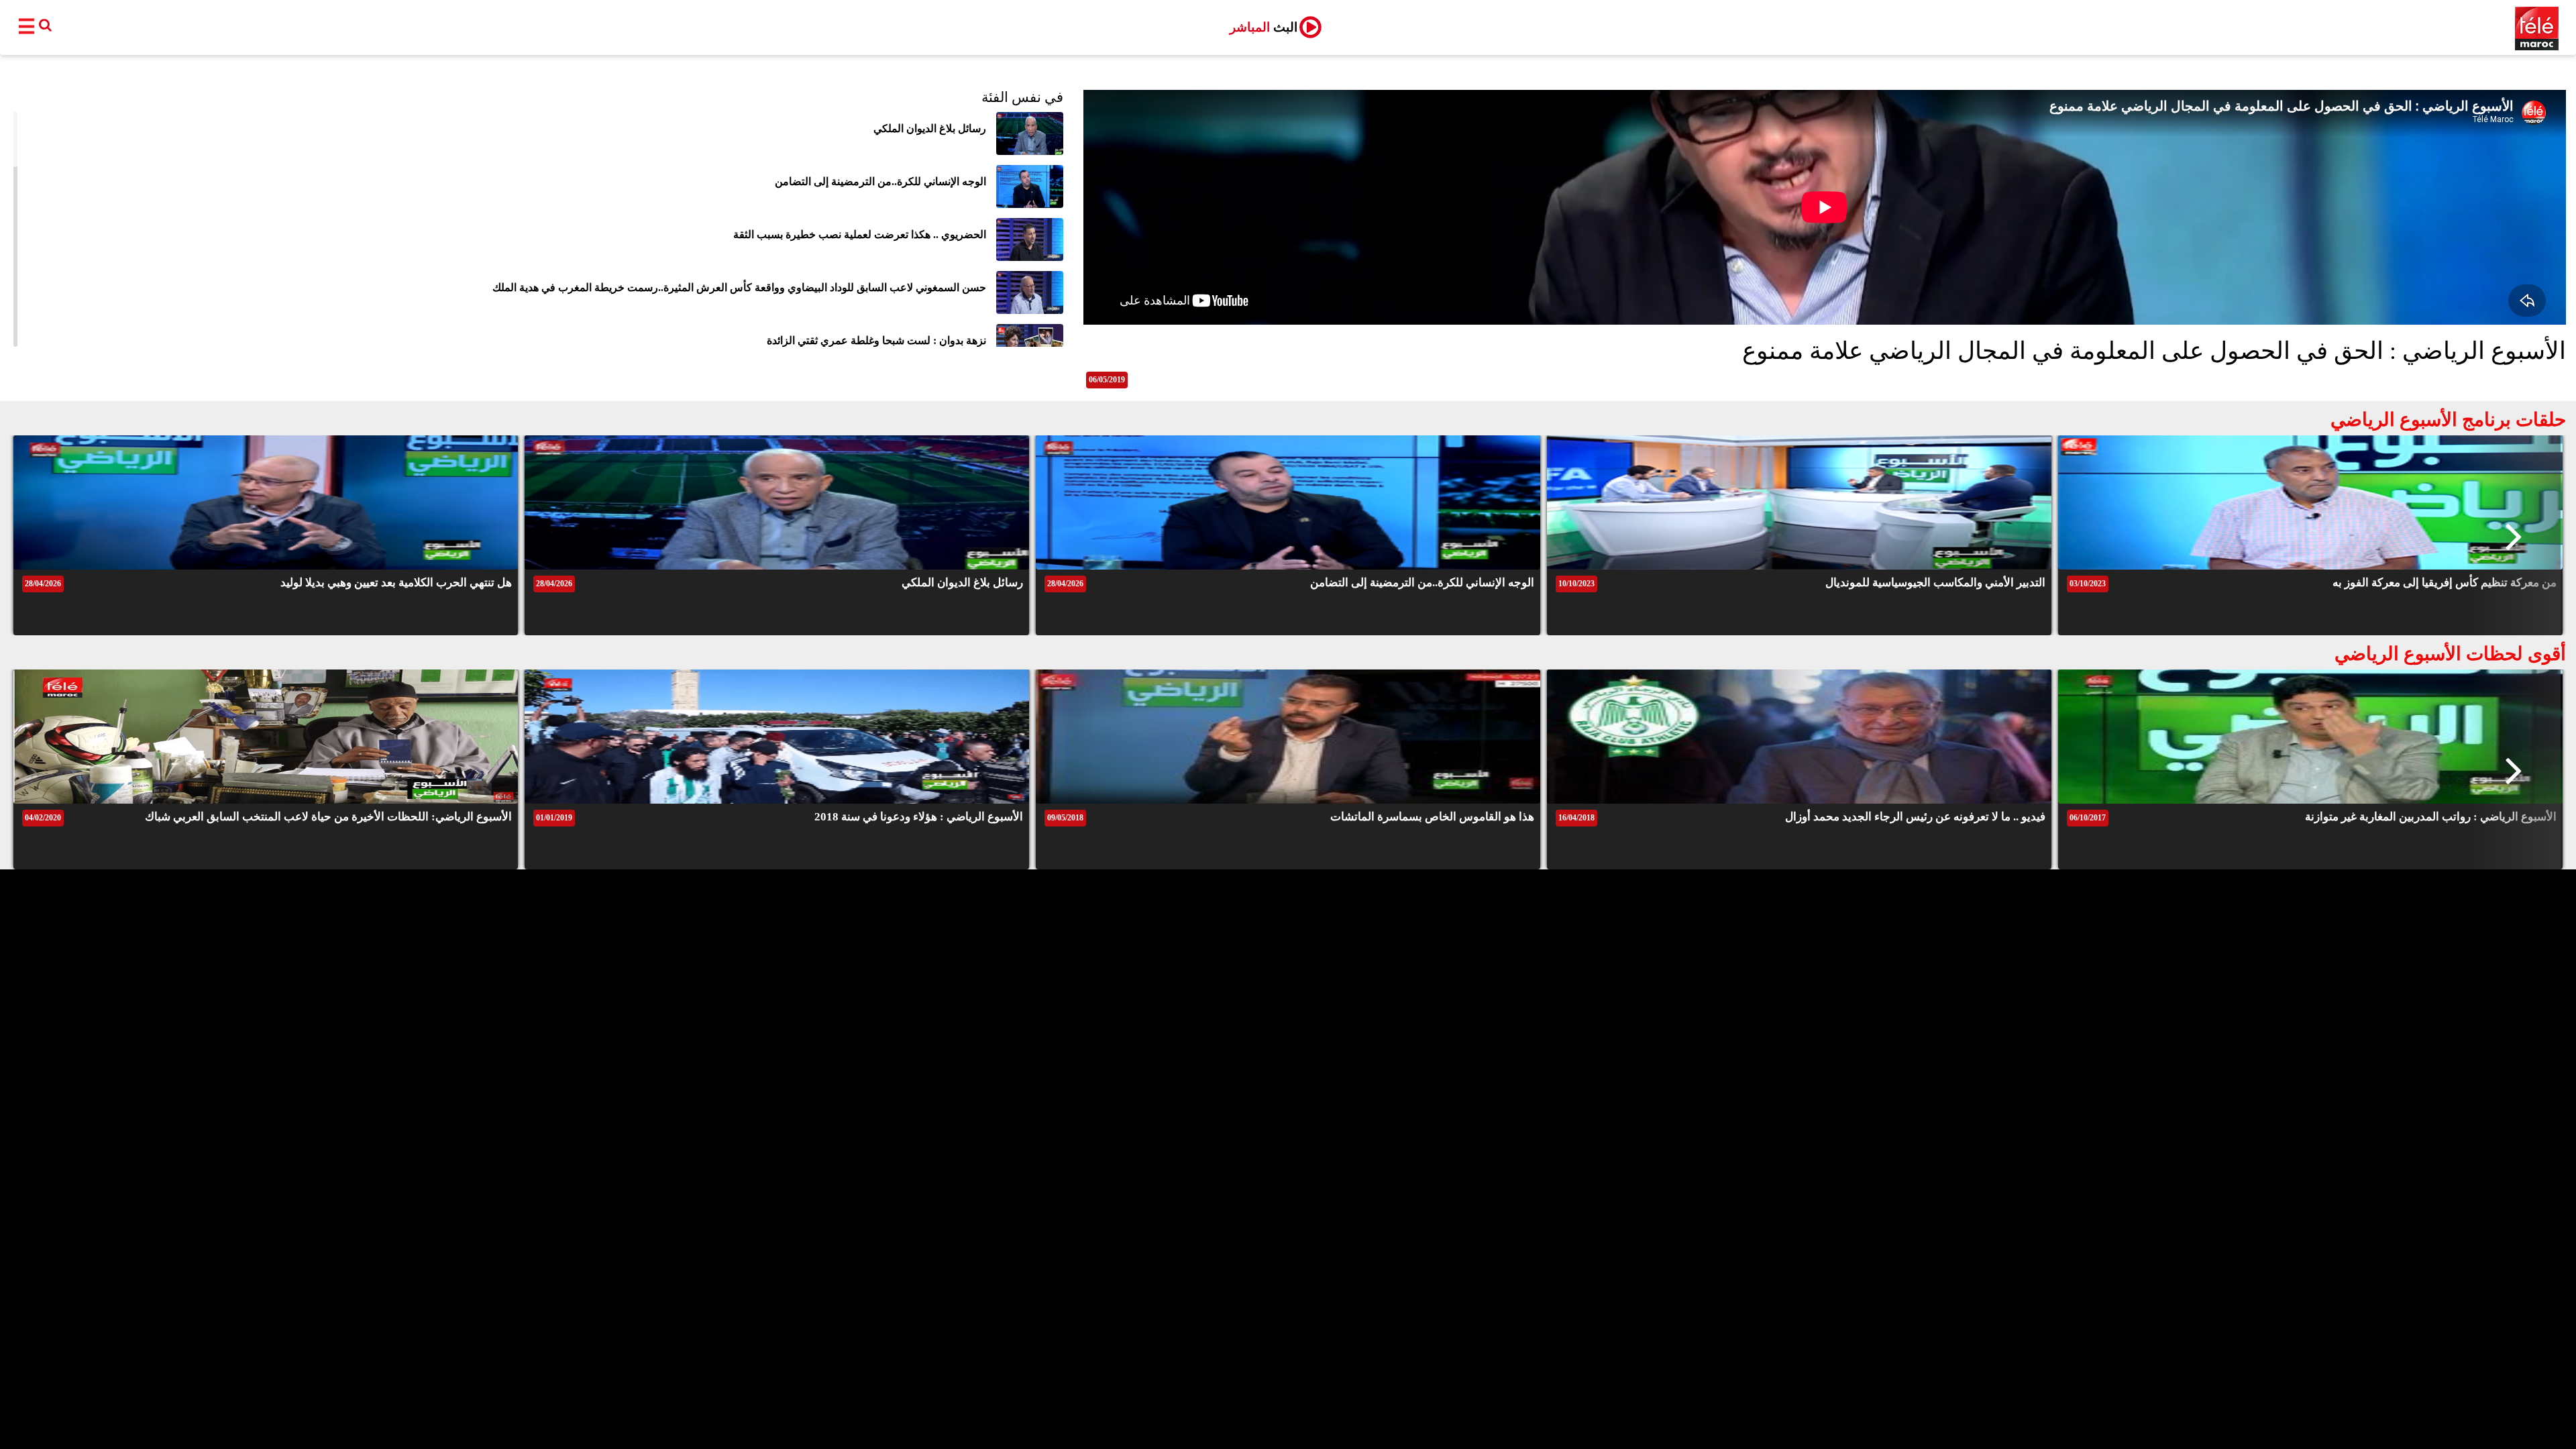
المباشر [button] (1264, 27)
